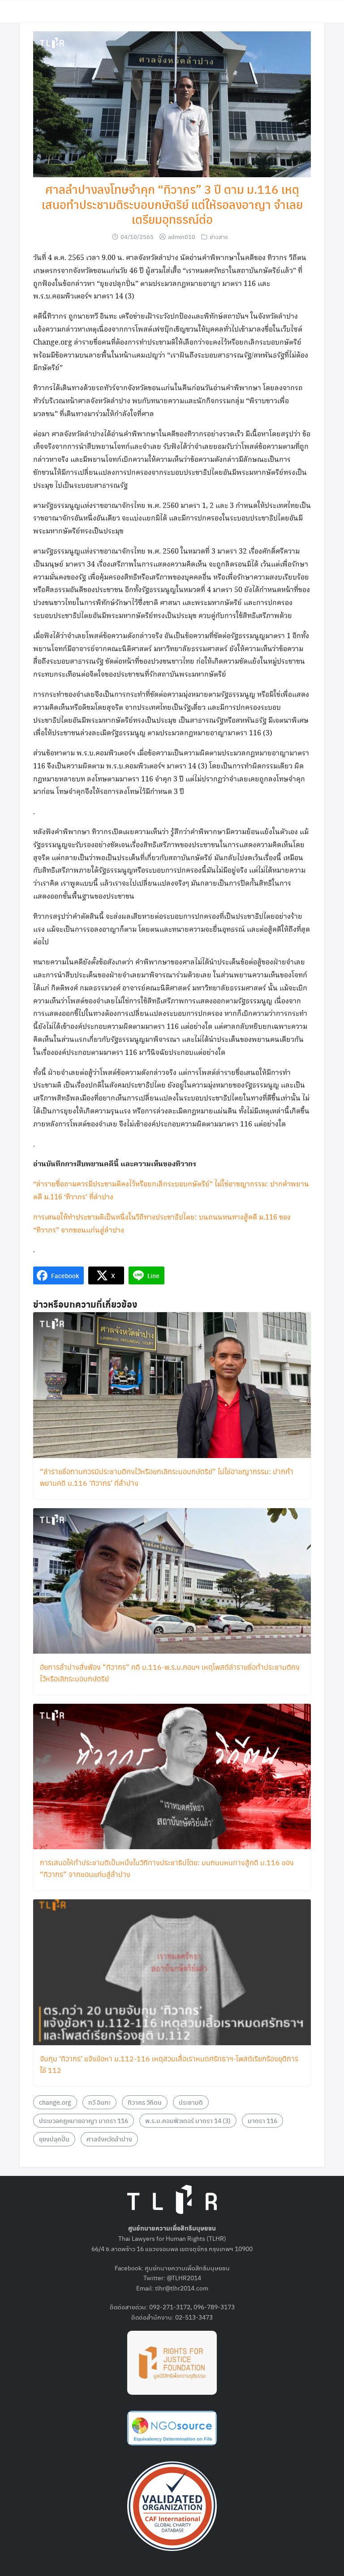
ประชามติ (191, 2102)
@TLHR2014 (184, 2277)
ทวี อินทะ (99, 2102)
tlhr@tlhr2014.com (182, 2288)
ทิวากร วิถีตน (145, 2102)
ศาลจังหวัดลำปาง (109, 2139)
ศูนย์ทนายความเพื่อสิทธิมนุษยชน (187, 2268)
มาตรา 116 (262, 2120)
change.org (55, 2102)
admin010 (182, 237)
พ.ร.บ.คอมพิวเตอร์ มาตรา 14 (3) (188, 2120)
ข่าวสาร (219, 237)
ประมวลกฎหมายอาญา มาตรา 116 (84, 2120)
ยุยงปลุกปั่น (54, 2139)
